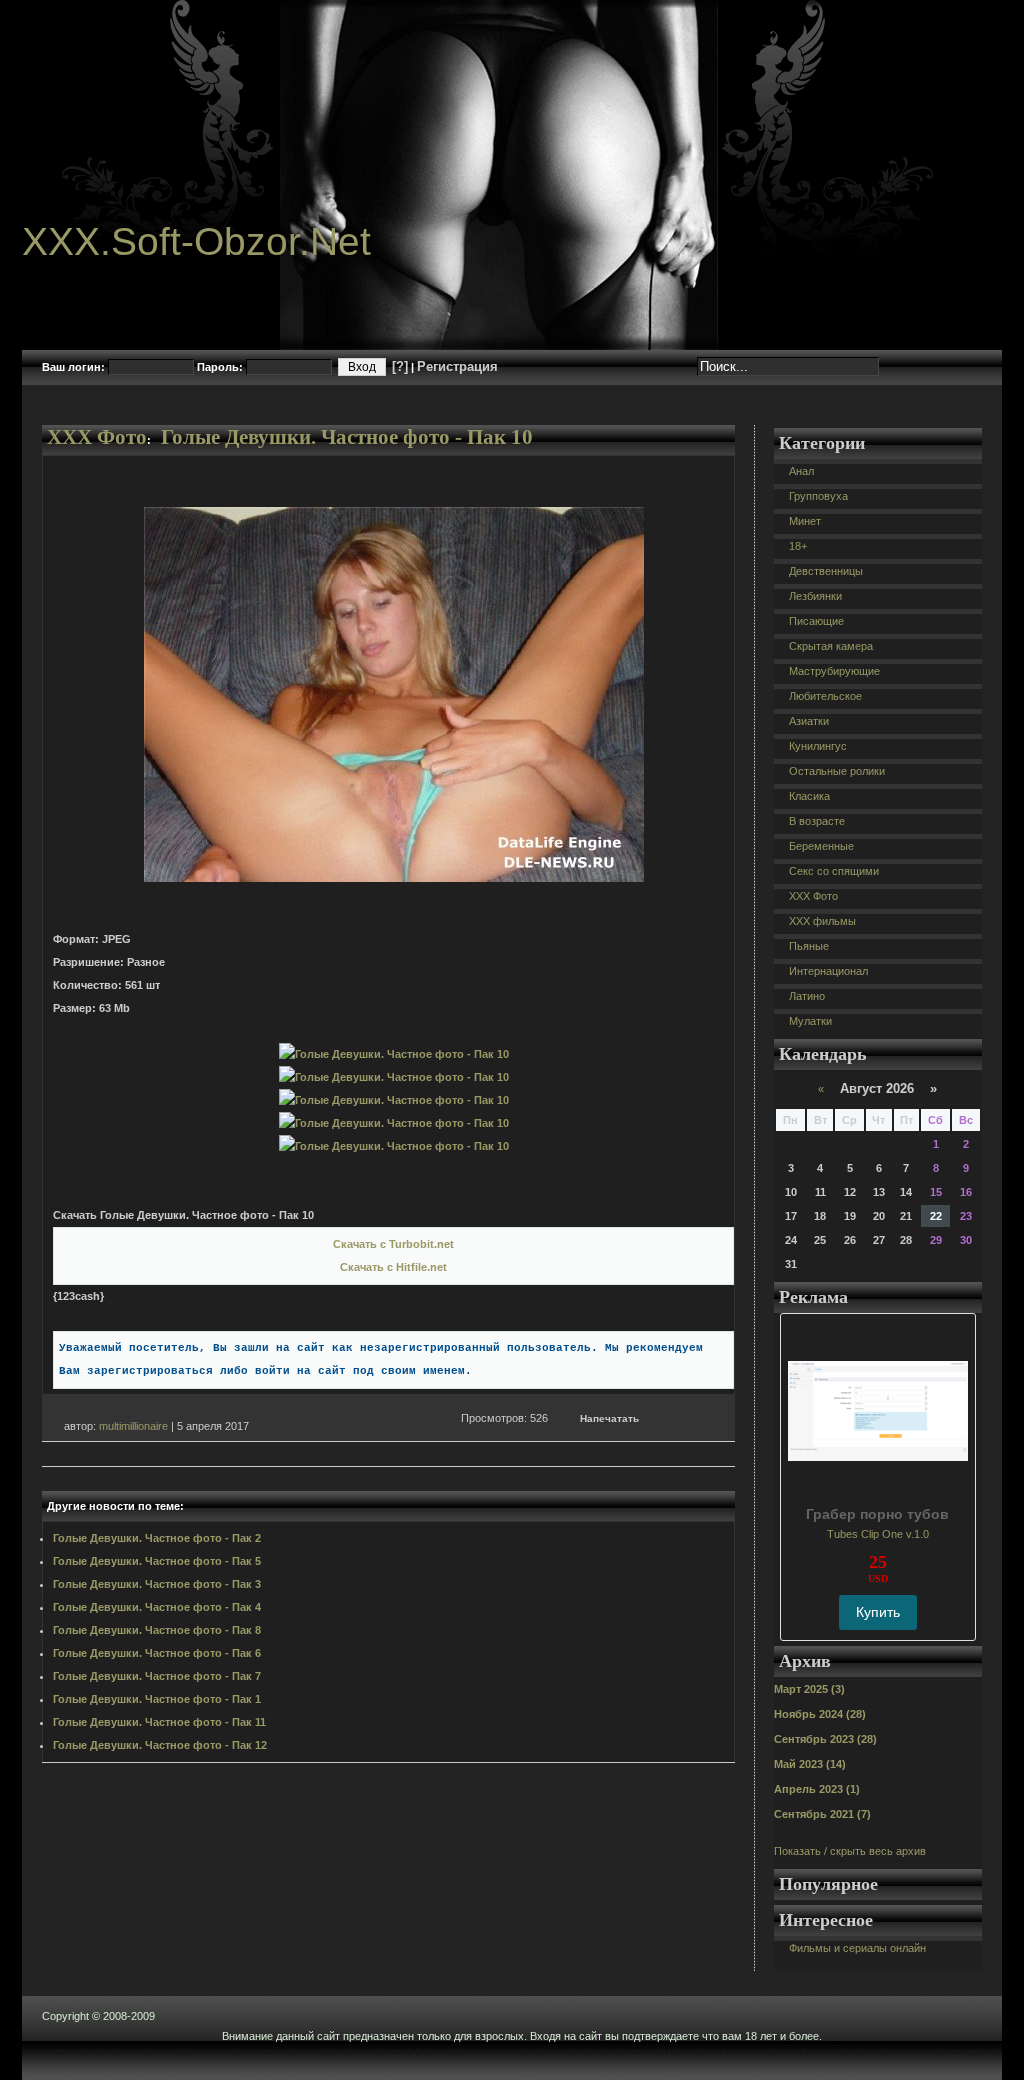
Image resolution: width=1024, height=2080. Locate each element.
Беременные (821, 846)
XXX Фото (97, 437)
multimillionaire (133, 1426)
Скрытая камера (831, 646)
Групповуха (818, 496)
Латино (807, 996)
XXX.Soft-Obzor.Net (196, 241)
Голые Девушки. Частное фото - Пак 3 (157, 1584)
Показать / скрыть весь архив (850, 1851)
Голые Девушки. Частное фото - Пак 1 (157, 1699)
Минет (805, 521)
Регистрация (457, 366)
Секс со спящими (834, 871)
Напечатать (609, 1418)
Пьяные (809, 946)
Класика (809, 796)
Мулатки (810, 1021)
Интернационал (828, 971)
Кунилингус (818, 746)
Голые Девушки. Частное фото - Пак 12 (160, 1745)
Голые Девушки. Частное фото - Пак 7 (157, 1676)
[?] (400, 366)
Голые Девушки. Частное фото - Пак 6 (157, 1653)
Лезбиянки (815, 596)
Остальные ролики (837, 771)
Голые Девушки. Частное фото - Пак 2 (157, 1538)
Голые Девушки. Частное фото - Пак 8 (157, 1630)
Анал (801, 471)
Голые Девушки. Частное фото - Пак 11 (159, 1722)
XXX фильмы (822, 921)
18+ (798, 546)
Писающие (816, 621)
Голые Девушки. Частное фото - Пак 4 (157, 1607)
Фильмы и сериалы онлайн (857, 1948)
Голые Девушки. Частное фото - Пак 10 (347, 437)
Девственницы (826, 571)
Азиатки (809, 721)
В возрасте (817, 821)
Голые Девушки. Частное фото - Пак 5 (157, 1561)
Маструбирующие (834, 671)
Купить (878, 1612)
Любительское (825, 696)
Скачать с (393, 1244)
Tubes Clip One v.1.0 (878, 1534)
